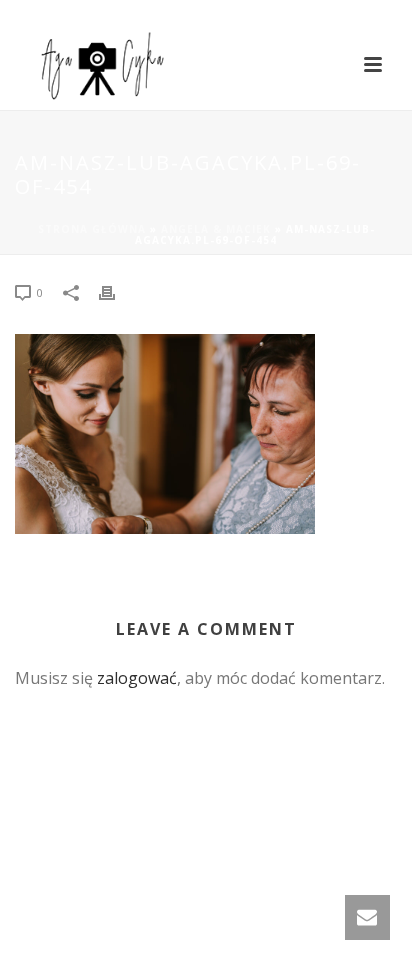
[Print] (117, 291)
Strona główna (92, 229)
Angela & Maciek (216, 229)
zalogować (137, 678)
